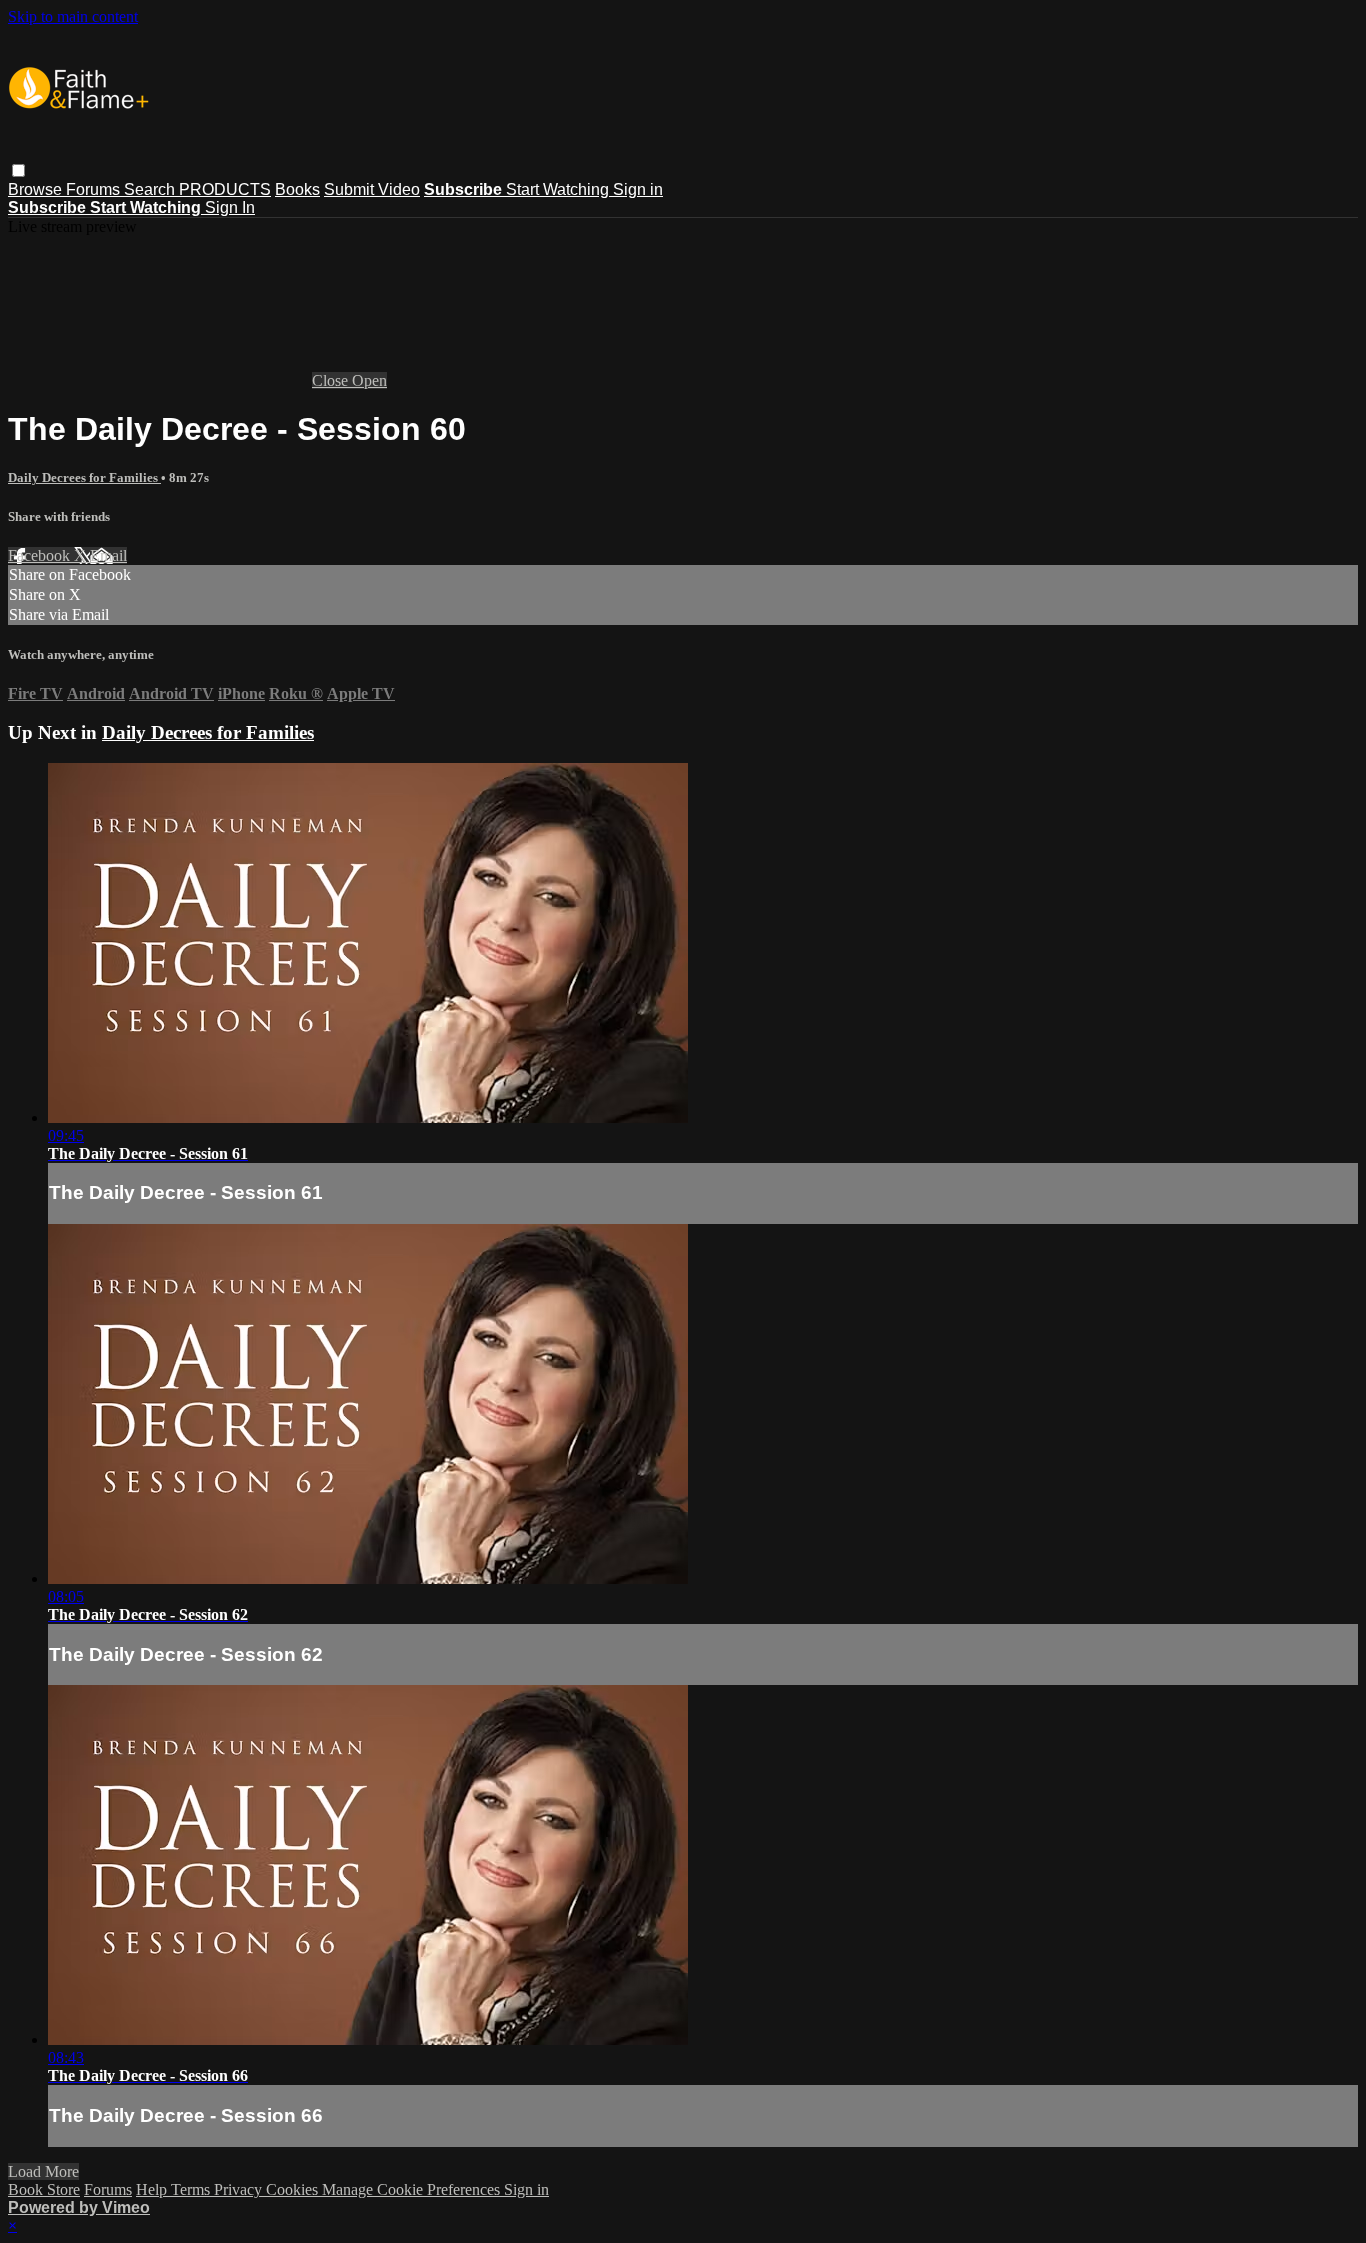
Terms (192, 2189)
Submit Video (372, 189)
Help (153, 2189)
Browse (37, 189)
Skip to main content (73, 16)
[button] (18, 170)
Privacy (240, 2189)
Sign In (230, 207)
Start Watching (559, 189)
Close (332, 380)
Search (151, 189)
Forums (95, 189)
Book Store (44, 2189)
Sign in (638, 189)
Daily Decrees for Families (84, 477)
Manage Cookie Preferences (413, 2189)
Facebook (41, 555)
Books (297, 189)
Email (108, 555)
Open (369, 380)
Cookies (294, 2189)
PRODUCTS (225, 189)
